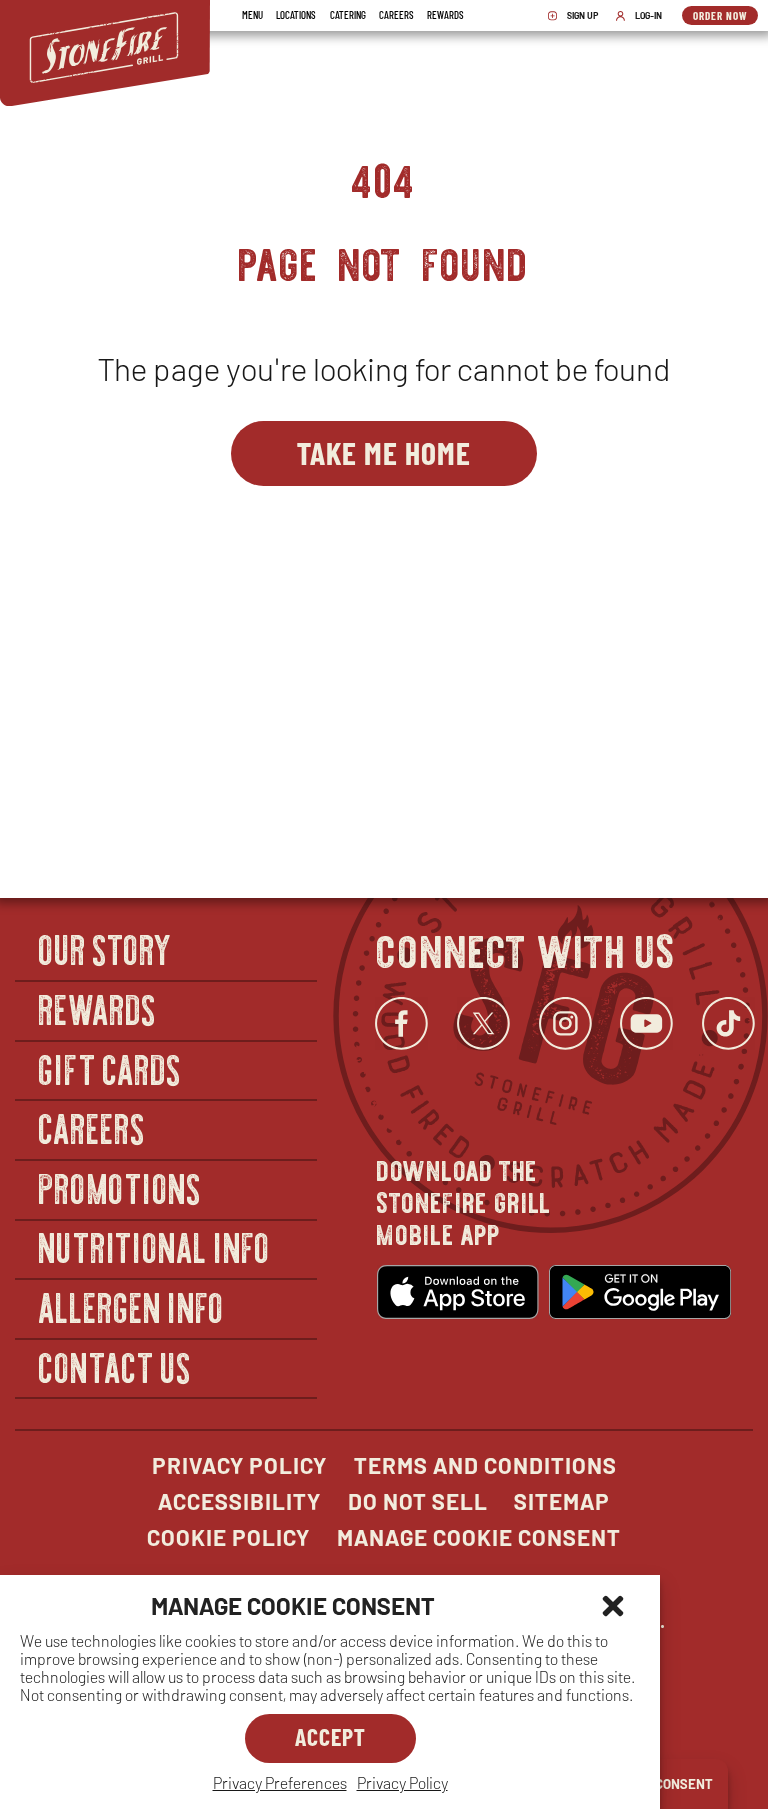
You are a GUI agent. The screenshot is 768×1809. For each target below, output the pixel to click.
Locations (296, 14)
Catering (348, 14)
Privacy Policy (402, 1782)
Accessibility (239, 1501)
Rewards (445, 14)
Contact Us (115, 1366)
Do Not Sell (418, 1501)
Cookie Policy (228, 1537)
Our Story (106, 949)
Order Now (725, 17)
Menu (252, 14)
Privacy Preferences (280, 1782)
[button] (613, 1606)
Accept (330, 1736)
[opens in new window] (458, 1292)
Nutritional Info (155, 1247)
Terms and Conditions (485, 1465)
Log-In (643, 16)
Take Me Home (384, 452)
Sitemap (562, 1501)
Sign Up (577, 16)
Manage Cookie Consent (479, 1537)
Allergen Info (132, 1306)
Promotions (120, 1187)
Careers (396, 14)
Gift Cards (110, 1068)
